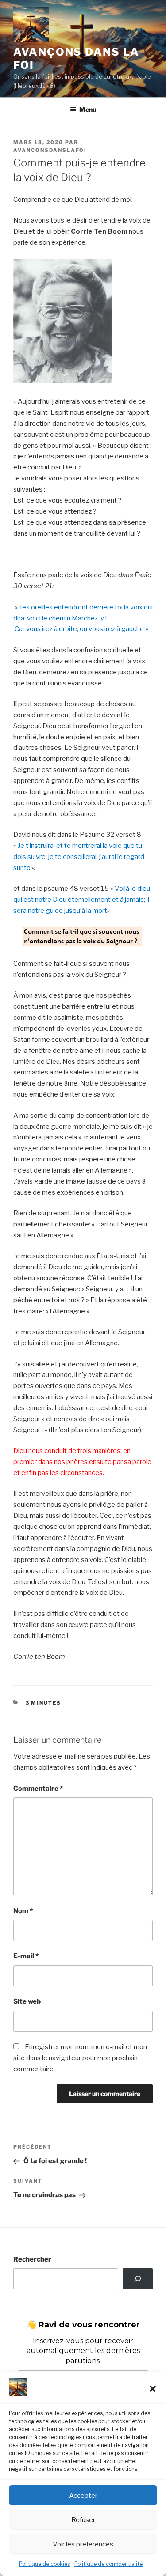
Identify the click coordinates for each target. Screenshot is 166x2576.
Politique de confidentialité (108, 2564)
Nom (23, 1911)
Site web (27, 2001)
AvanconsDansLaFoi (50, 150)
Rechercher (32, 2259)
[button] (153, 2389)
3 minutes (44, 1703)
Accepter (83, 2496)
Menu (88, 109)
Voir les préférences (83, 2544)
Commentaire (38, 1789)
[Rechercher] (138, 2279)
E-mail (26, 1956)
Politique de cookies (44, 2564)
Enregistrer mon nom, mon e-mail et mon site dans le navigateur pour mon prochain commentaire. (80, 2058)
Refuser (83, 2520)
